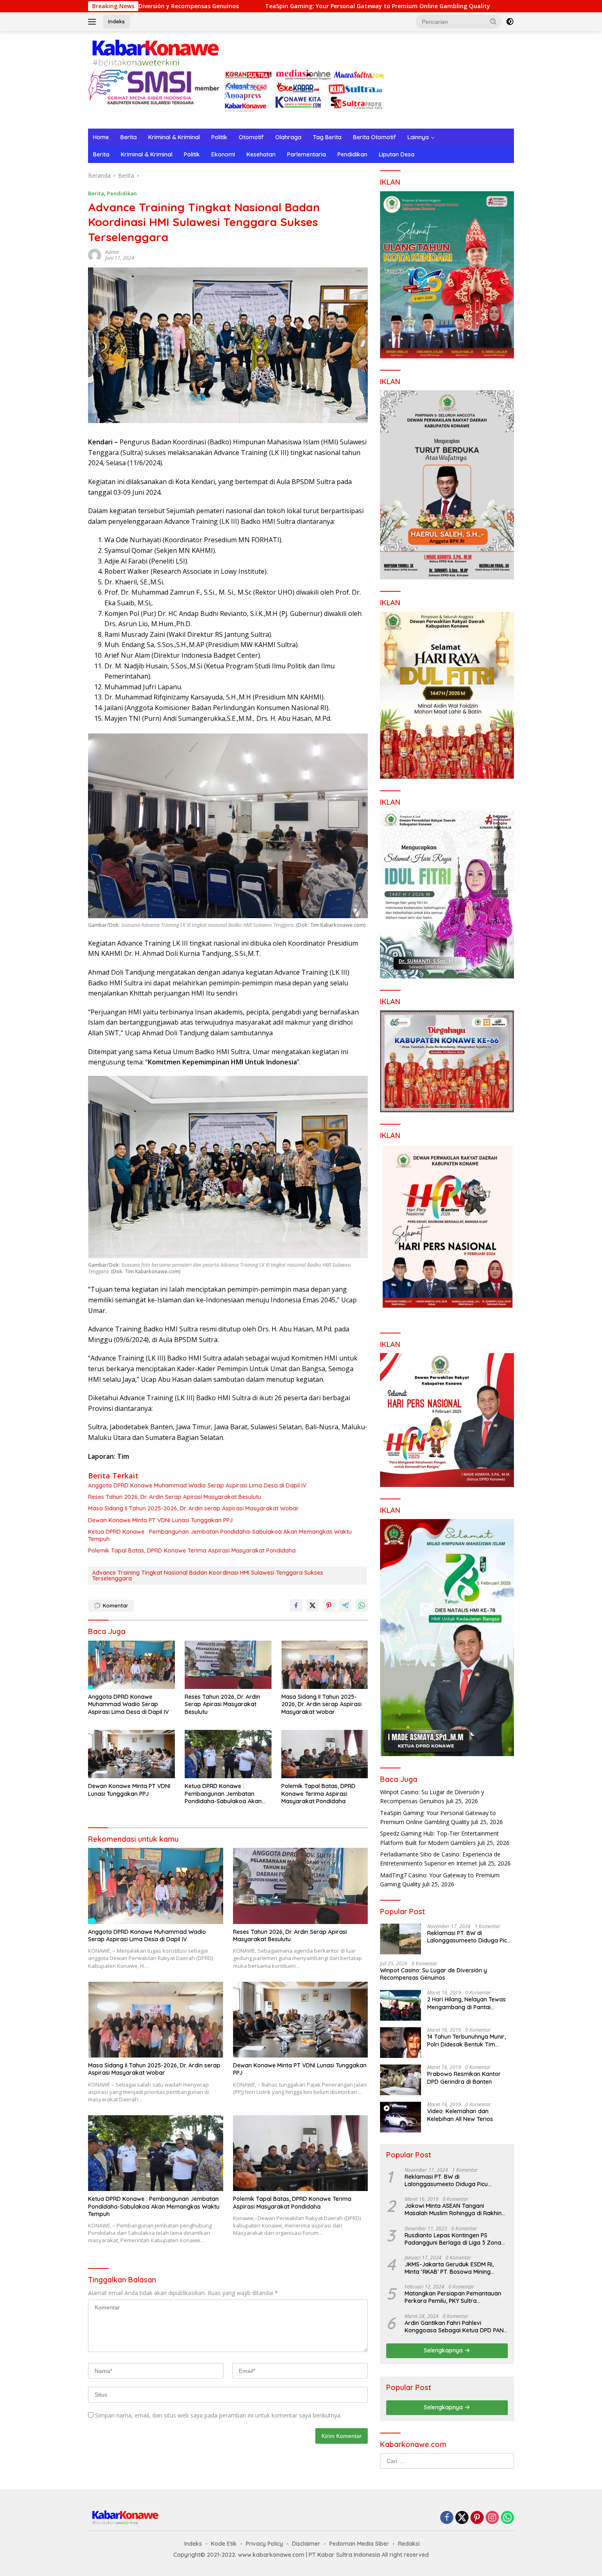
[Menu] (94, 22)
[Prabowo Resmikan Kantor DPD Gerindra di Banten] (401, 2080)
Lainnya (418, 137)
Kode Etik (224, 2544)
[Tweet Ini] (312, 1605)
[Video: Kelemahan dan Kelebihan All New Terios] (401, 2117)
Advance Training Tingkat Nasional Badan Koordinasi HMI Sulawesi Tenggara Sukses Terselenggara (208, 1575)
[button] (493, 21)
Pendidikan (352, 154)
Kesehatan (261, 154)
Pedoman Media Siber (359, 2544)
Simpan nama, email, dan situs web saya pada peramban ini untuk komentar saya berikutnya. (218, 2415)
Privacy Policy (264, 2544)
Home (101, 137)
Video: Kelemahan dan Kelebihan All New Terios (460, 2115)
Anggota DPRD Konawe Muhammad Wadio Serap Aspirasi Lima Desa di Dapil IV (197, 1485)
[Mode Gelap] (510, 22)
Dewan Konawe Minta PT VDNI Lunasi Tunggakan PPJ (160, 1520)
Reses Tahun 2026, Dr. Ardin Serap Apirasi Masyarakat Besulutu (175, 1497)
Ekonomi (223, 154)
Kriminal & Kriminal (174, 137)
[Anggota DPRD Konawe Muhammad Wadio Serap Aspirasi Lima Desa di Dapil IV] (131, 1665)
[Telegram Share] (345, 1605)
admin (112, 252)
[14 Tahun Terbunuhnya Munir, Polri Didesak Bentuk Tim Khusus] (401, 2043)
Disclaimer (306, 2544)
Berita (129, 137)
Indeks (117, 21)
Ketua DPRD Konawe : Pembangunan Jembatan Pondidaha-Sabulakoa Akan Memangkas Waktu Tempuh (220, 1535)
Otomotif (251, 137)
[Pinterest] (477, 2518)
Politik (219, 137)
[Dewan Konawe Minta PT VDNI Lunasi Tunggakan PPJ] (131, 1754)
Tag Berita (327, 137)
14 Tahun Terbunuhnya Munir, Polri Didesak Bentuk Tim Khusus (466, 2040)
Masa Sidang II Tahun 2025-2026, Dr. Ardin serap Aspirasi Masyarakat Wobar (193, 1508)
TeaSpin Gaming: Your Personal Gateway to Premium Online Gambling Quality (243, 6)
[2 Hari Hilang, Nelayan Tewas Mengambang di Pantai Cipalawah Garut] (401, 2005)
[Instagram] (492, 2518)
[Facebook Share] (296, 1605)
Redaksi (409, 2544)
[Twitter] (462, 2518)
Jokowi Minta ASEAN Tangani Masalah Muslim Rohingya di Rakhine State (455, 2209)
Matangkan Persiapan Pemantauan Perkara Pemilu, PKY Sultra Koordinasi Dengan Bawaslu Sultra (453, 2297)
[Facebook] (447, 2518)
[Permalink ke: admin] (95, 255)
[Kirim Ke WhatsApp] (362, 1605)
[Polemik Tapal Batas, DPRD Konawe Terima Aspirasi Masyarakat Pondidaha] (325, 1754)
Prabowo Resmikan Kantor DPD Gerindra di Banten (464, 2078)
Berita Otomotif (375, 137)
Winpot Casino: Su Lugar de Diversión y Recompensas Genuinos (433, 1974)
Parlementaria (307, 154)
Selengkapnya (444, 2350)
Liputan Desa (397, 154)
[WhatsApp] (507, 2518)
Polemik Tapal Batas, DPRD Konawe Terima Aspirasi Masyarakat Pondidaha (192, 1551)
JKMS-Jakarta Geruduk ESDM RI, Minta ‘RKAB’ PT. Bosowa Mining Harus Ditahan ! (449, 2268)
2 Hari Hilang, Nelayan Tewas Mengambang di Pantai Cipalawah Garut (466, 2003)
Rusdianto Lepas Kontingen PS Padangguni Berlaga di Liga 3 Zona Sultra (453, 2239)
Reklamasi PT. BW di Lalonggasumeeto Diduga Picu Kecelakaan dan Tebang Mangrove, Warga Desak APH (469, 1937)
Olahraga (288, 137)
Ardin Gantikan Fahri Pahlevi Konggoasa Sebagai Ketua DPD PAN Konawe (454, 2327)
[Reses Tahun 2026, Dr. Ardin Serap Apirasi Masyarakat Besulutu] (228, 1665)
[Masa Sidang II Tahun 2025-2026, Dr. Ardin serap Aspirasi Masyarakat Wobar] (325, 1665)
